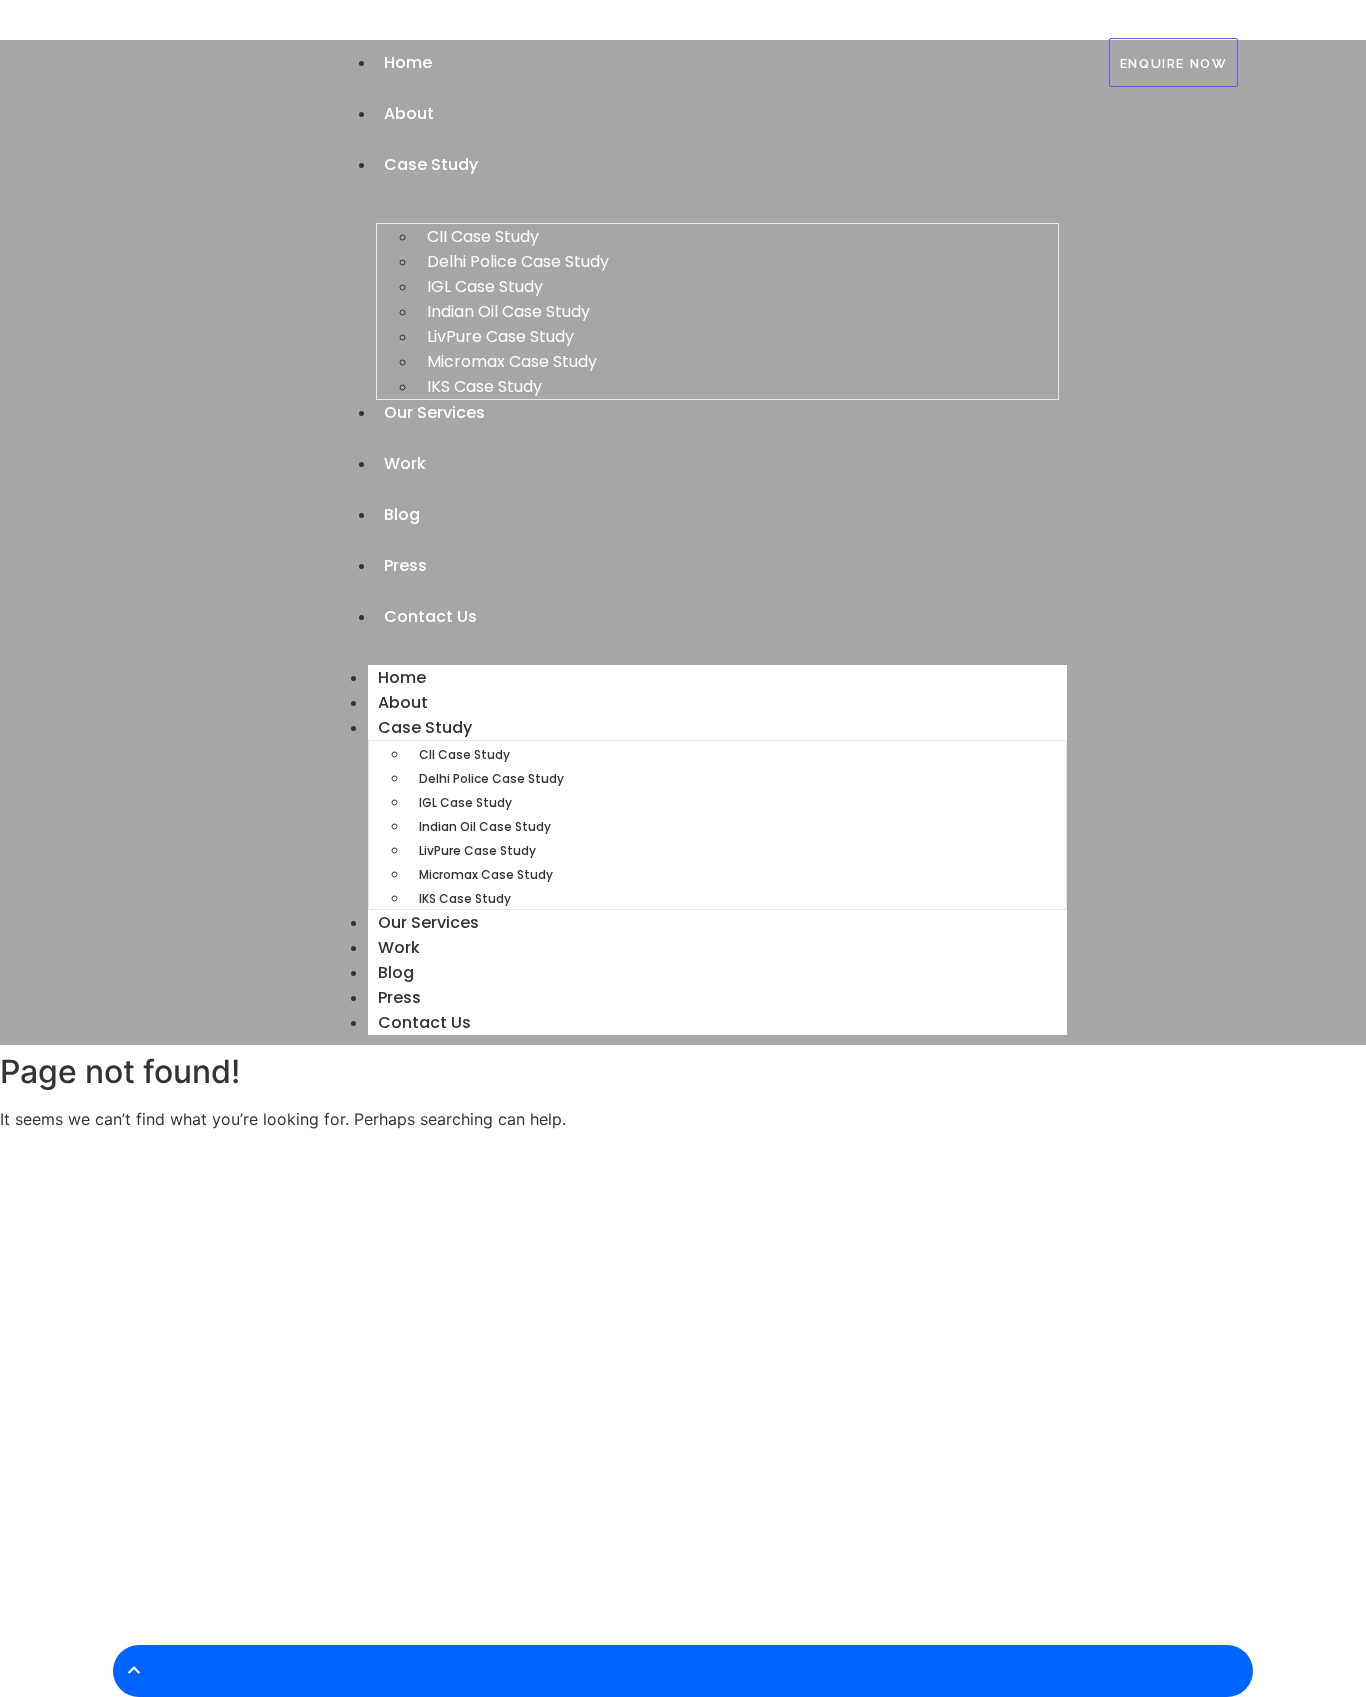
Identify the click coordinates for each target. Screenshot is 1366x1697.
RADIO (488, 1437)
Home (408, 62)
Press (405, 565)
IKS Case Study (484, 386)
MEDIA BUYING (515, 1332)
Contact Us (430, 616)
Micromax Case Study (512, 361)
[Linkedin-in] (1198, 19)
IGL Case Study (485, 286)
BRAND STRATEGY (529, 1507)
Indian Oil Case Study (508, 311)
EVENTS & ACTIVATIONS (550, 1367)
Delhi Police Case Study (518, 261)
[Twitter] (1162, 19)
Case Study (431, 164)
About (409, 113)
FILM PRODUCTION (530, 1472)
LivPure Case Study (500, 336)
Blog (402, 514)
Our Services (434, 412)
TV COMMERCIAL (525, 1402)
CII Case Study (483, 236)
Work (405, 463)
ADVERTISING (512, 1262)
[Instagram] (1234, 19)
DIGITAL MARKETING (535, 1297)
